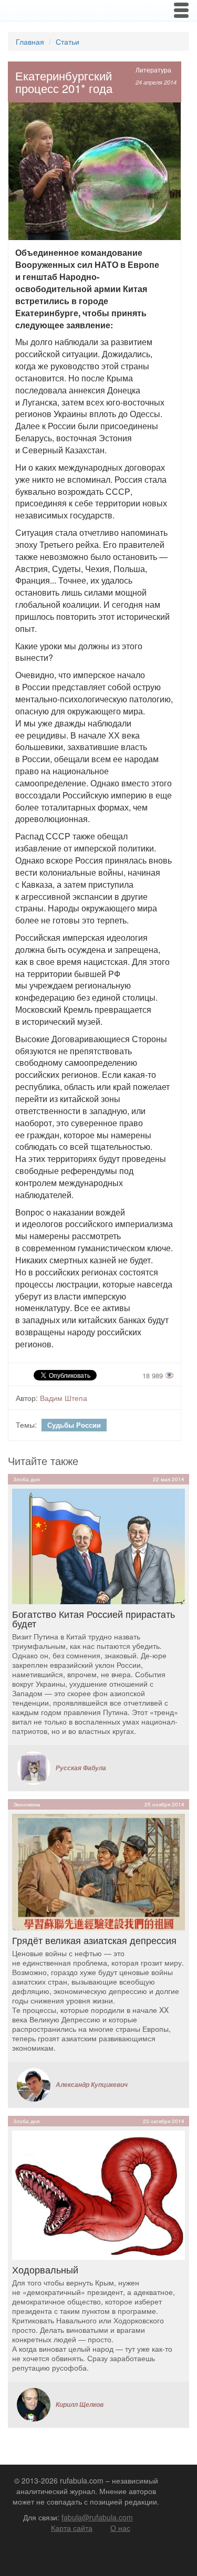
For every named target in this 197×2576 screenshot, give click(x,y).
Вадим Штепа (64, 1398)
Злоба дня (26, 1479)
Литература (153, 70)
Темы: (26, 1425)
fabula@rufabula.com (97, 2517)
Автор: (27, 1398)
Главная (30, 41)
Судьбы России (74, 1425)
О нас (120, 2528)
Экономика (27, 1804)
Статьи (68, 41)
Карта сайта (72, 2528)
